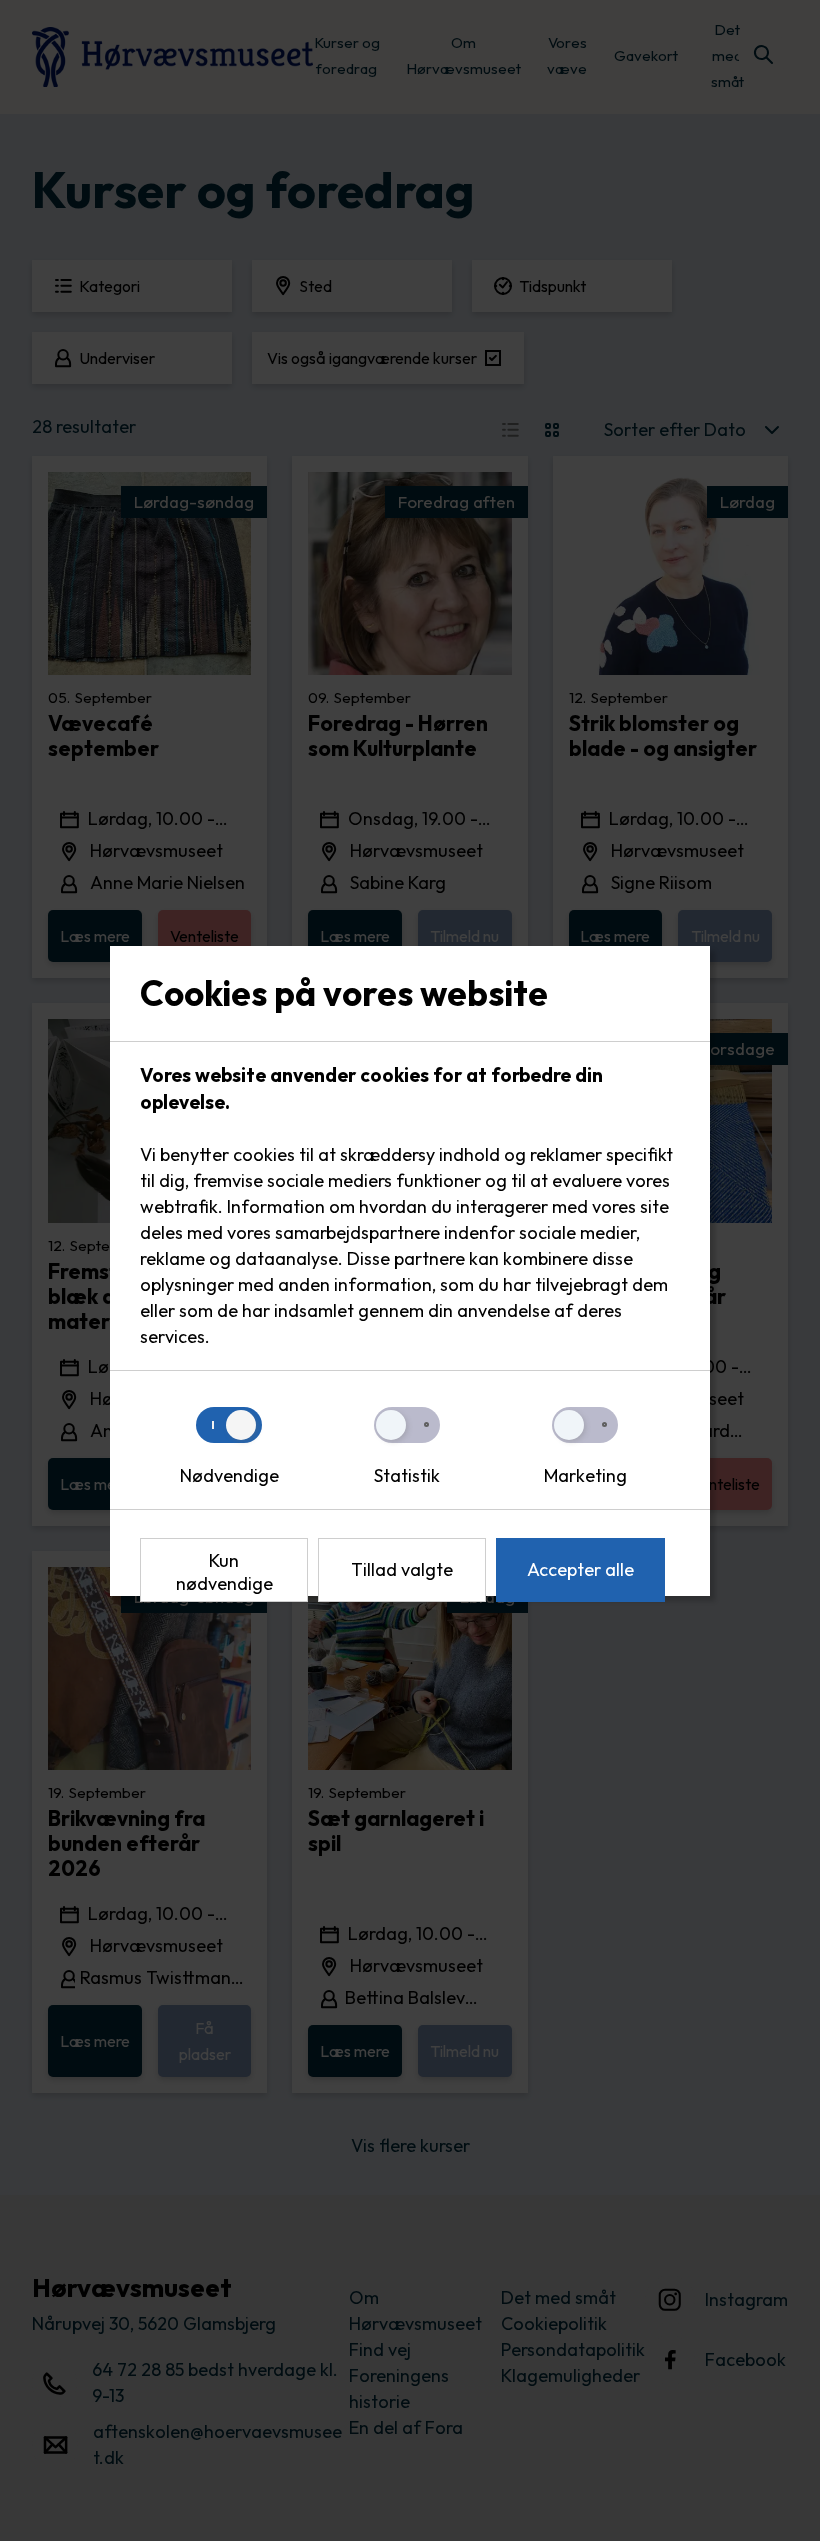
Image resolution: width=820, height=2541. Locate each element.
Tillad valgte (402, 1569)
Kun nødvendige (224, 1572)
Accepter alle (580, 1569)
